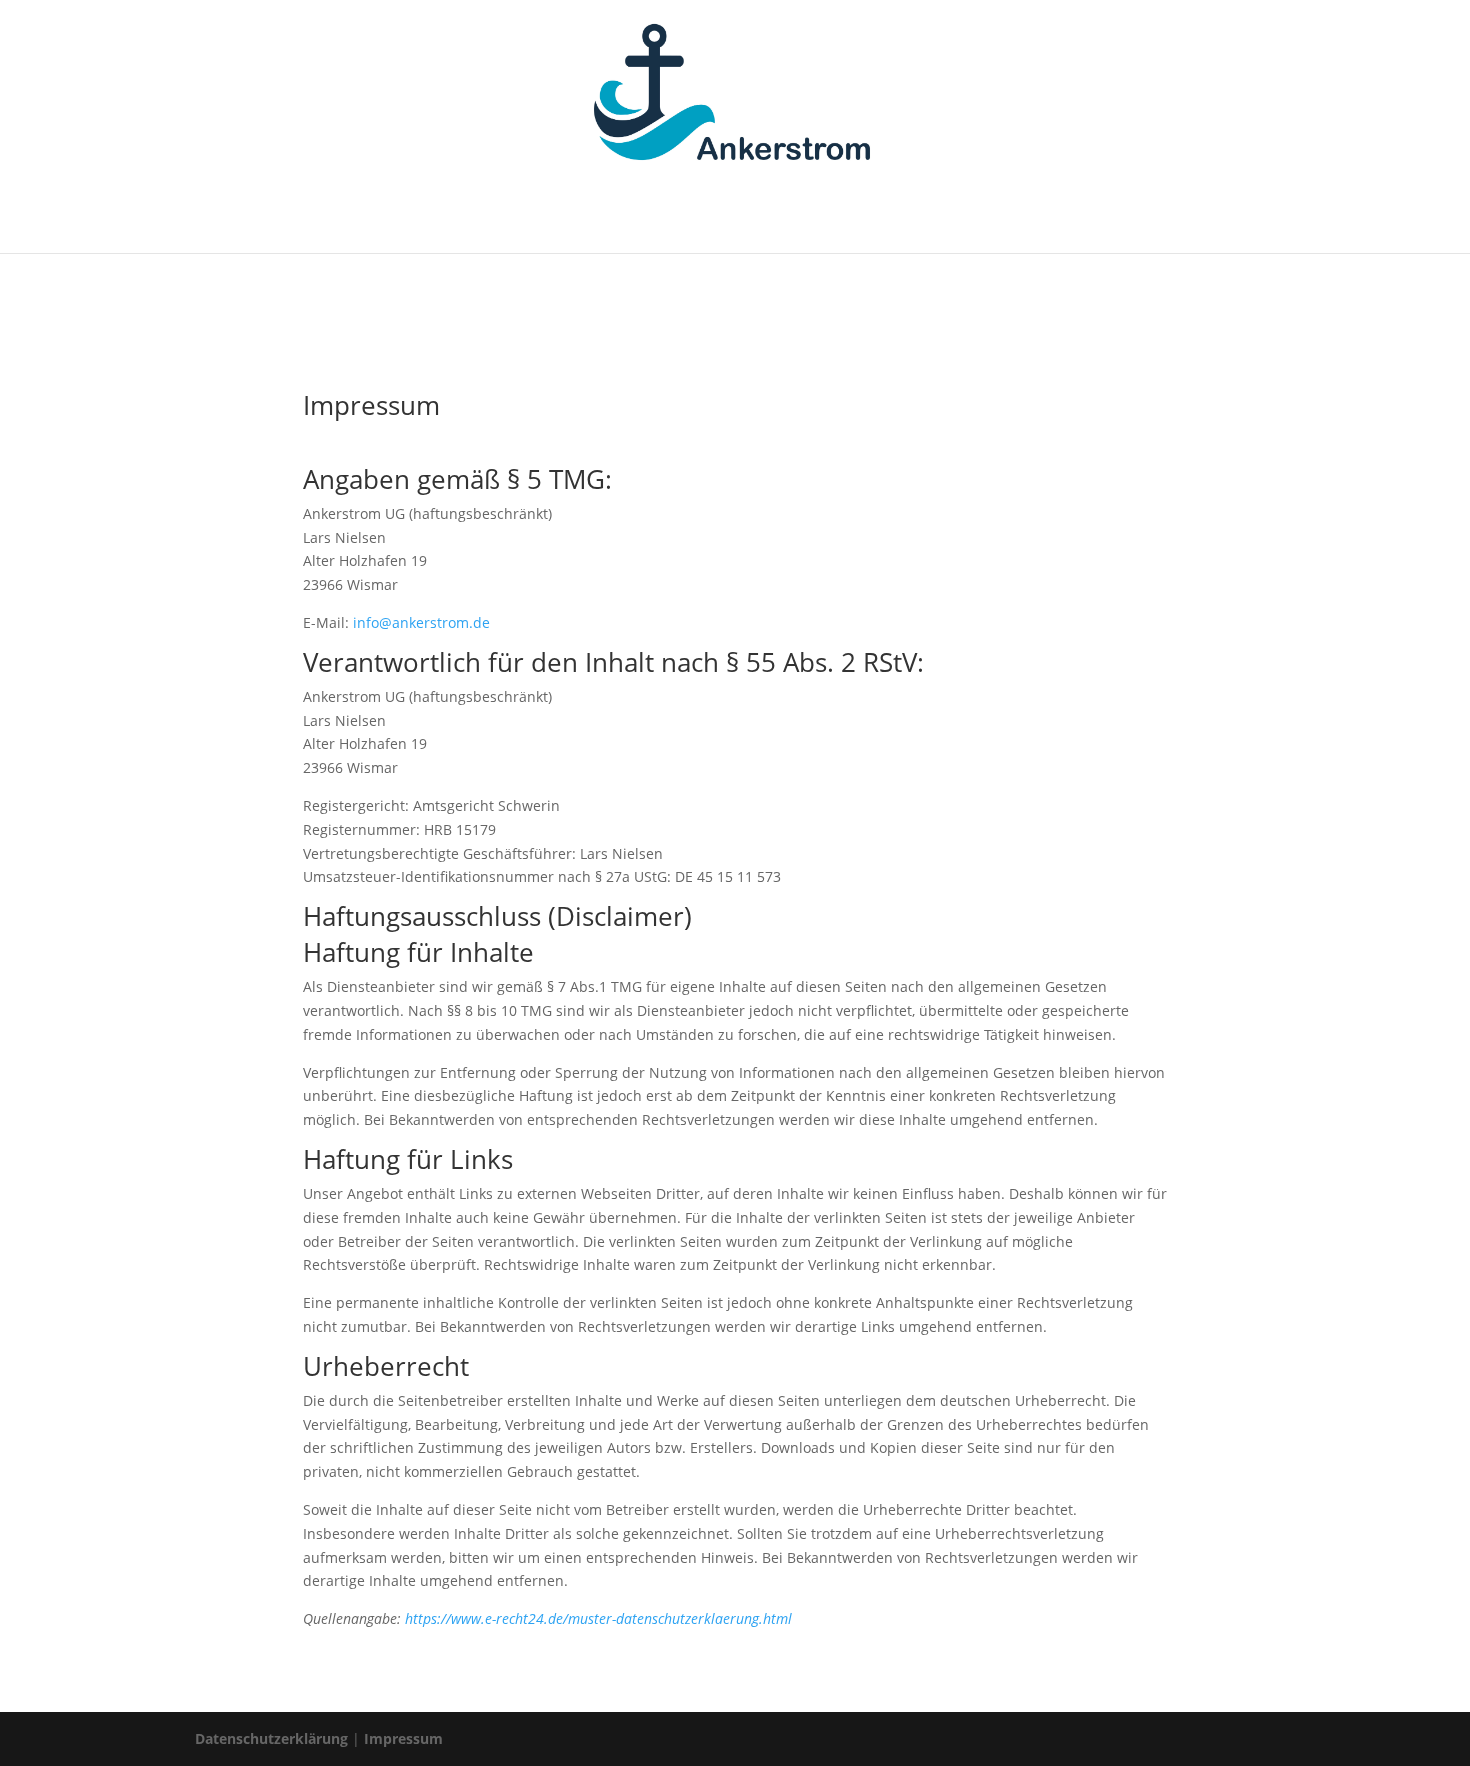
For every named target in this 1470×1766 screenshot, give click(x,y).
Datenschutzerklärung (271, 1738)
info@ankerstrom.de (421, 622)
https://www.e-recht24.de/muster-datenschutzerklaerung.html (598, 1618)
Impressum (403, 1738)
